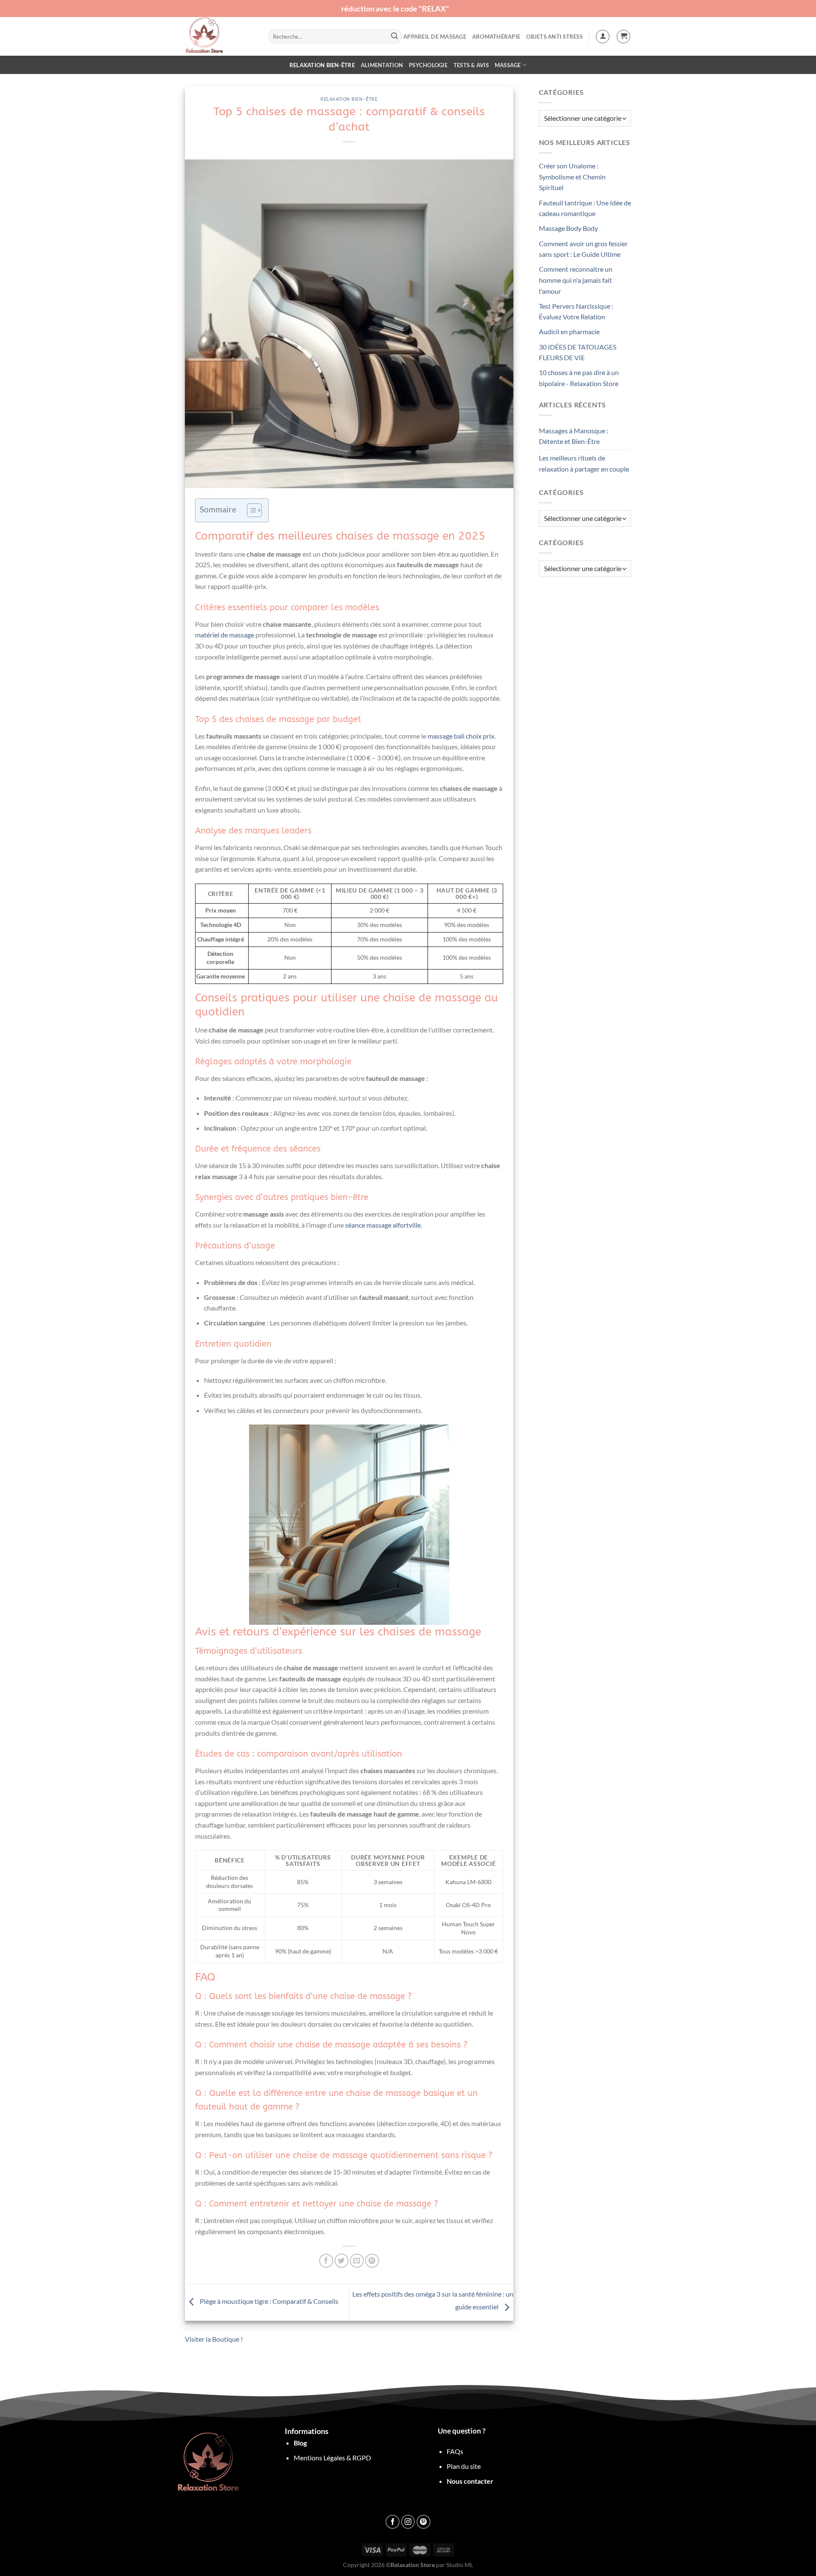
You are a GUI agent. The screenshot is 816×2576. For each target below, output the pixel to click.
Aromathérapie (496, 37)
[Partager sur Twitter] (341, 2261)
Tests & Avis (471, 65)
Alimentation (382, 65)
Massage (508, 65)
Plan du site (464, 2466)
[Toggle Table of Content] (250, 510)
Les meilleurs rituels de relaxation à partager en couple (584, 463)
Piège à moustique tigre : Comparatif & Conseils (268, 2301)
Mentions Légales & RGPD (332, 2458)
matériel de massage (225, 635)
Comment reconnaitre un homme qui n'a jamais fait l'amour (576, 280)
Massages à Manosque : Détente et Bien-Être (574, 436)
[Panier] (623, 37)
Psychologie (428, 65)
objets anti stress (554, 37)
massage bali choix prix (461, 736)
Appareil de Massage (435, 37)
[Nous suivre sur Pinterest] (424, 2522)
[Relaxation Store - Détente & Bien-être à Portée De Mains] (220, 36)
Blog (300, 2443)
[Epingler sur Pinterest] (372, 2261)
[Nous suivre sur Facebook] (392, 2522)
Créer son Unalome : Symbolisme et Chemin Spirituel (572, 176)
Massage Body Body (568, 228)
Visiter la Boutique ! (214, 2339)
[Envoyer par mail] (357, 2261)
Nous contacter (470, 2481)
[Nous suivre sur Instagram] (408, 2522)
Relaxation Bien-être (322, 65)
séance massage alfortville (383, 1225)
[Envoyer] (394, 37)
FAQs (455, 2451)
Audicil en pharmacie (569, 331)
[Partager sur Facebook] (326, 2261)
